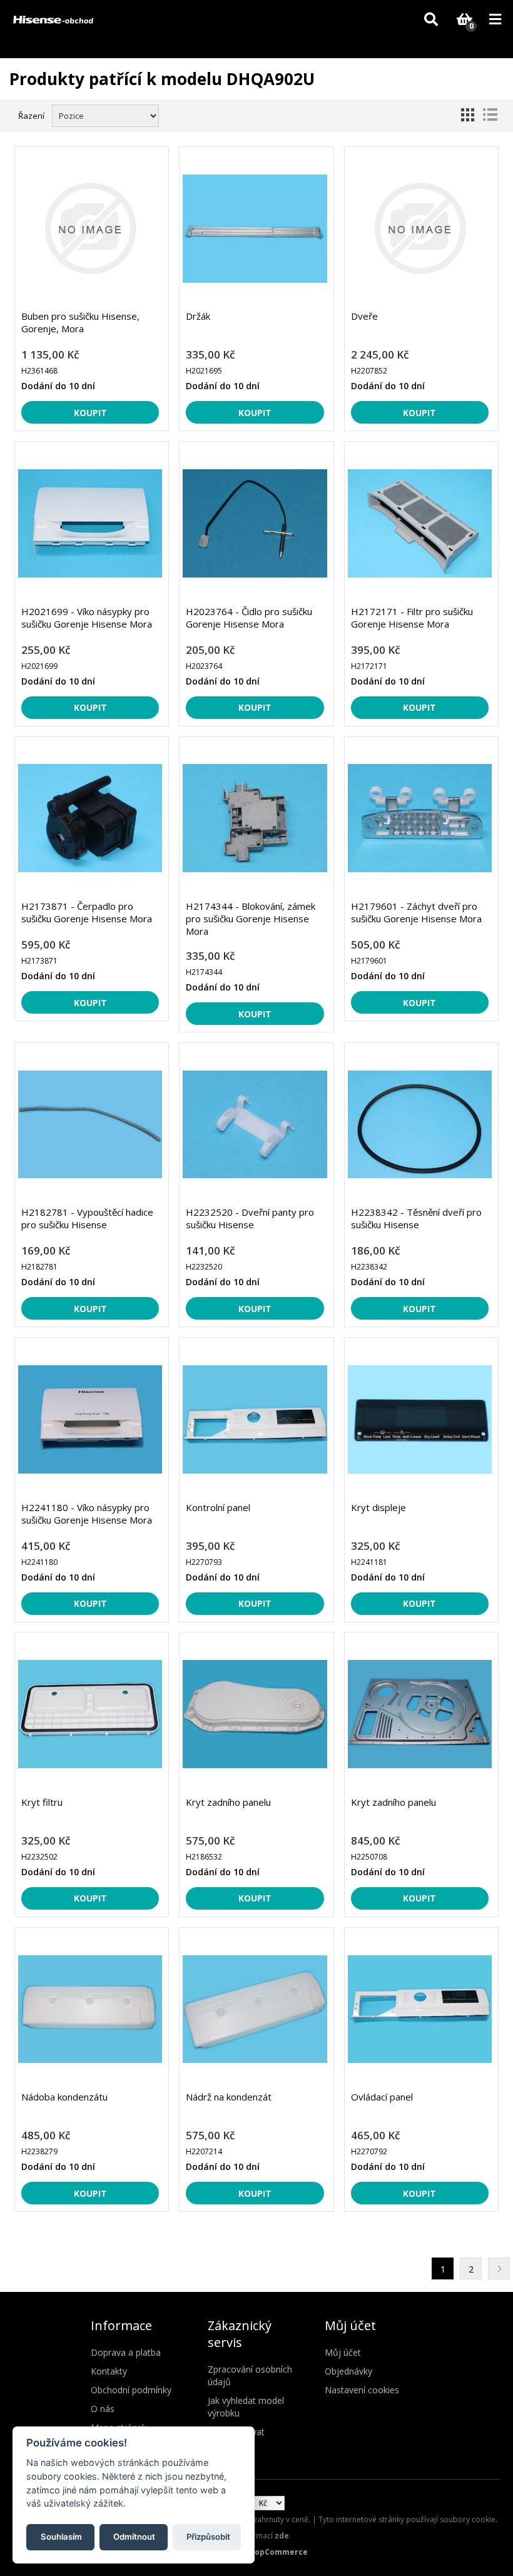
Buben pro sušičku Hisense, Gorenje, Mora (80, 322)
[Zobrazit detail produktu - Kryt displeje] (420, 1419)
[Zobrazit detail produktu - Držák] (255, 229)
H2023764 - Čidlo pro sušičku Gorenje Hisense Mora (249, 618)
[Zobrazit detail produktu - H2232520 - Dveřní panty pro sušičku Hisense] (255, 1125)
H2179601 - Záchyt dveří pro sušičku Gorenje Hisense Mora (416, 912)
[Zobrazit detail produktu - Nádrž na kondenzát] (255, 2009)
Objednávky (348, 2371)
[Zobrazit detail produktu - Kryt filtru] (90, 1714)
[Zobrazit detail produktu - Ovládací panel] (420, 2009)
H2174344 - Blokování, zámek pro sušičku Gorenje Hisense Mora (251, 919)
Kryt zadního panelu (228, 1802)
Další (499, 2268)
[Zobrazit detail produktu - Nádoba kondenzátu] (90, 2009)
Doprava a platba (126, 2352)
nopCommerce (279, 2552)
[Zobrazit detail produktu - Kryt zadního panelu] (255, 1714)
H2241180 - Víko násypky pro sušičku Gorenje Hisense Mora (87, 1514)
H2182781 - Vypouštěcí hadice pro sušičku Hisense (87, 1218)
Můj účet (343, 2352)
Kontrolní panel (218, 1507)
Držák (198, 316)
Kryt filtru (42, 1802)
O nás (103, 2409)
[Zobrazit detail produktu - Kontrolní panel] (255, 1419)
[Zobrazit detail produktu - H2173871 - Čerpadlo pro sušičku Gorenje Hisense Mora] (90, 819)
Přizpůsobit (208, 2537)
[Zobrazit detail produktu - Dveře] (420, 229)
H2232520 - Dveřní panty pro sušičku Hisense (250, 1218)
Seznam (490, 115)
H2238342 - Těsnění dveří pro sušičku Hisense (416, 1218)
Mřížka (467, 115)
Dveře (364, 316)
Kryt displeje (378, 1507)
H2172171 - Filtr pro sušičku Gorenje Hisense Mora (412, 618)
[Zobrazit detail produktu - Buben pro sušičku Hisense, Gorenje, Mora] (90, 229)
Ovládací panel (382, 2097)
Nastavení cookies (362, 2390)
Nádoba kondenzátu (64, 2097)
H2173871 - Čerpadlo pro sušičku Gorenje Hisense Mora (87, 912)
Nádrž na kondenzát (229, 2097)
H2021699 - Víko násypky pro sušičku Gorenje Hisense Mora (87, 618)
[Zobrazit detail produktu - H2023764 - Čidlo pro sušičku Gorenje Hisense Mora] (255, 523)
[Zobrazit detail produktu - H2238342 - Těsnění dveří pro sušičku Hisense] (420, 1125)
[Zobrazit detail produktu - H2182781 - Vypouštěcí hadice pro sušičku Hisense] (90, 1125)
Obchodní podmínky (131, 2390)
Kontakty (109, 2371)
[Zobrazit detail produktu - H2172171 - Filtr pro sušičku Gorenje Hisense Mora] (420, 523)
